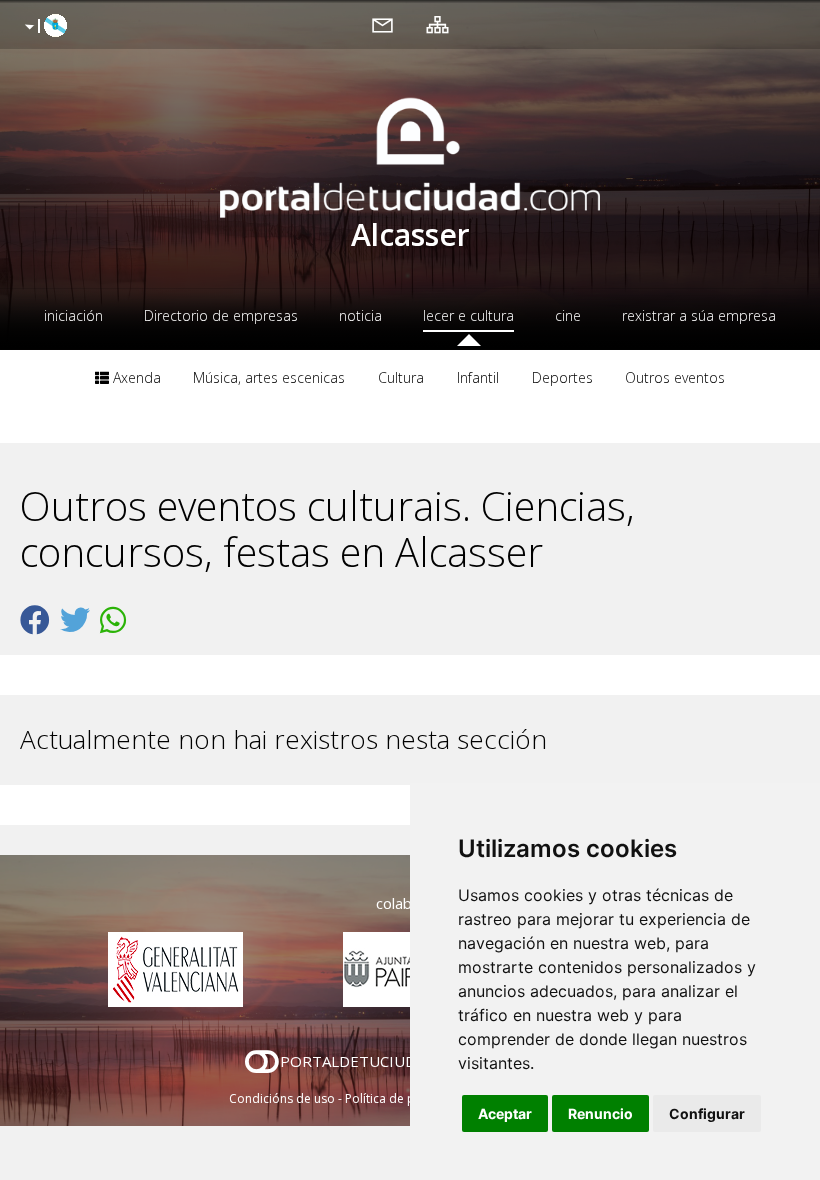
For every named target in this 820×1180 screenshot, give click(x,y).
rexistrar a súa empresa (699, 315)
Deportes (562, 377)
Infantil (478, 377)
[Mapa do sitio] (437, 24)
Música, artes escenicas (269, 377)
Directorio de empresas (221, 315)
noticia (360, 315)
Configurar (707, 1113)
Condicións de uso (282, 1098)
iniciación (73, 315)
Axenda (135, 377)
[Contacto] (382, 24)
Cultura (401, 377)
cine (568, 315)
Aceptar (505, 1113)
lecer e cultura (468, 315)
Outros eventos (675, 377)
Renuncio (600, 1113)
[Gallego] (43, 27)
